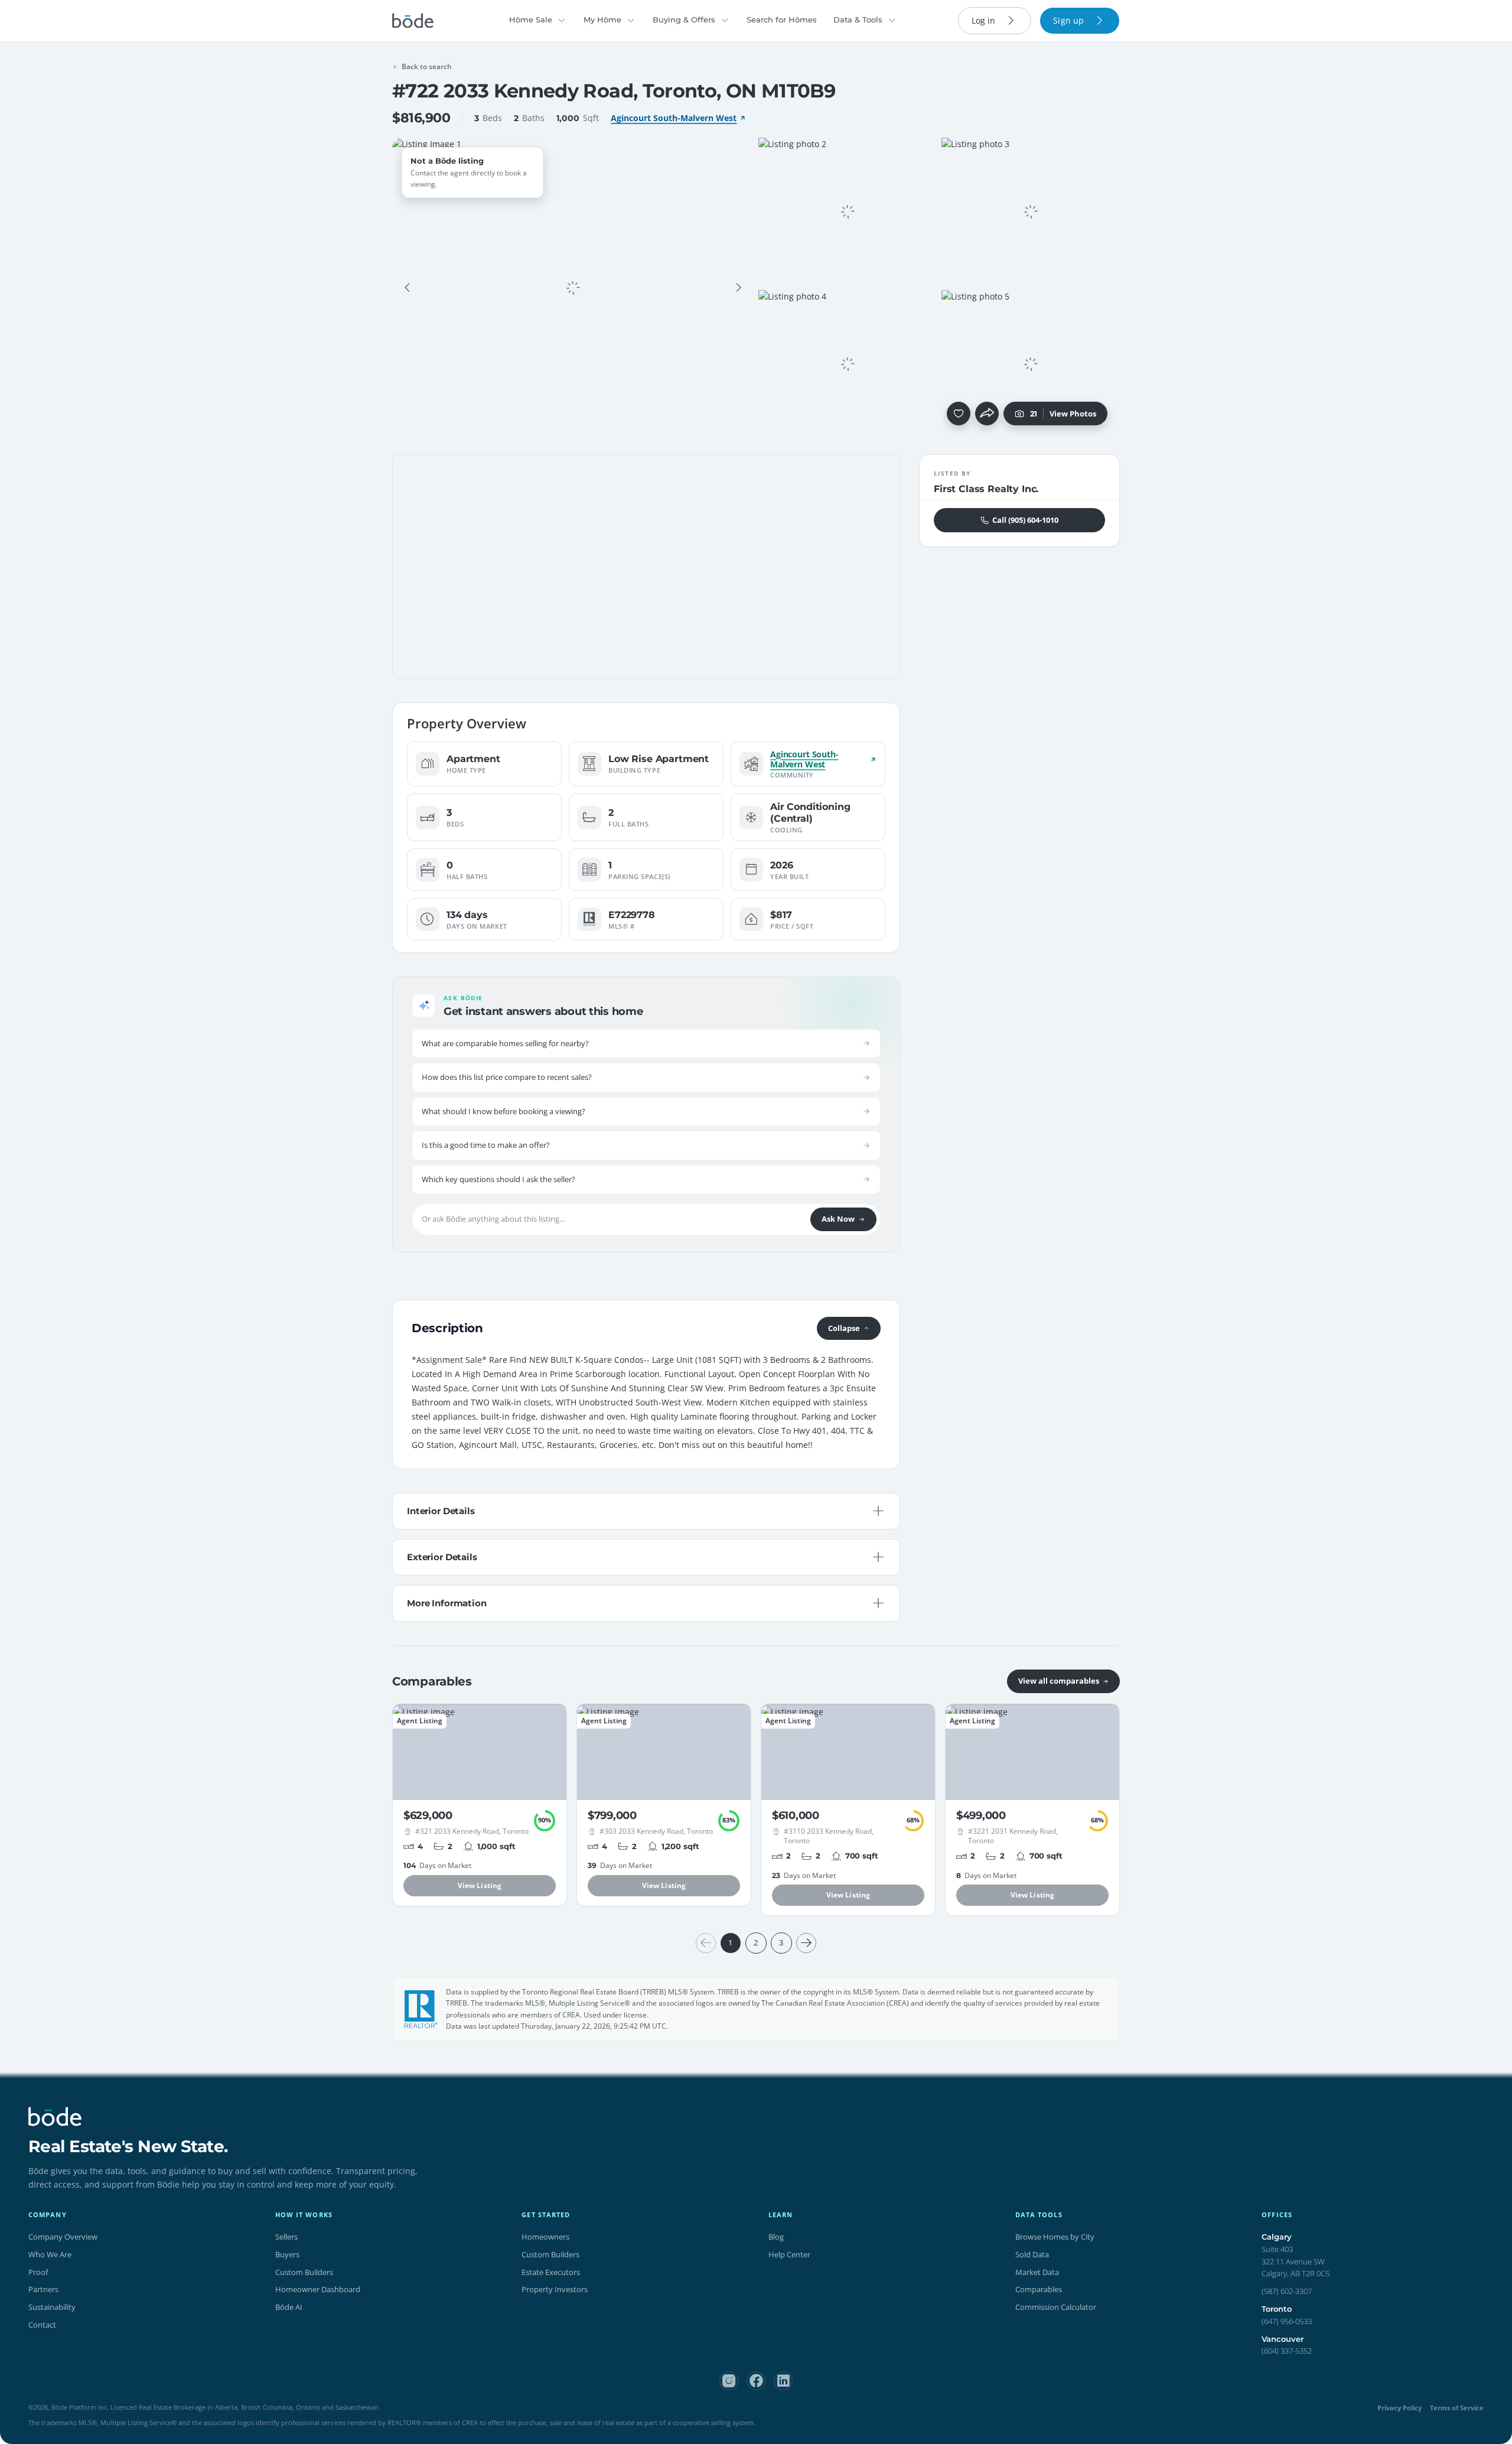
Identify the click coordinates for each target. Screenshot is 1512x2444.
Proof (38, 2272)
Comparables (1039, 2289)
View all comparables (1059, 1681)
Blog (776, 2237)
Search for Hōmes (782, 19)
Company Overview (63, 2237)
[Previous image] (408, 288)
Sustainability (52, 2307)
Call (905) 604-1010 (1025, 520)
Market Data (1037, 2272)
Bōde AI (289, 2307)
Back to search (427, 66)
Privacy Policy (1399, 2408)
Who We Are (50, 2254)
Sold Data (1032, 2254)
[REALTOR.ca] (421, 2009)
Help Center (789, 2254)
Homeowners (545, 2237)
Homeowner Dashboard (318, 2289)
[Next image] (738, 288)
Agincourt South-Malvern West (674, 118)
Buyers (287, 2254)
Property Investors (555, 2289)
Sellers (286, 2237)
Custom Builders (304, 2272)
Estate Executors (551, 2272)
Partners (43, 2289)
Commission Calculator (1056, 2307)
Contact (42, 2325)
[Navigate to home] (413, 21)
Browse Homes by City (1055, 2237)
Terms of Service (1457, 2408)
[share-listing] (987, 414)
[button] (408, 288)
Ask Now (838, 1219)
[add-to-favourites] (959, 414)
